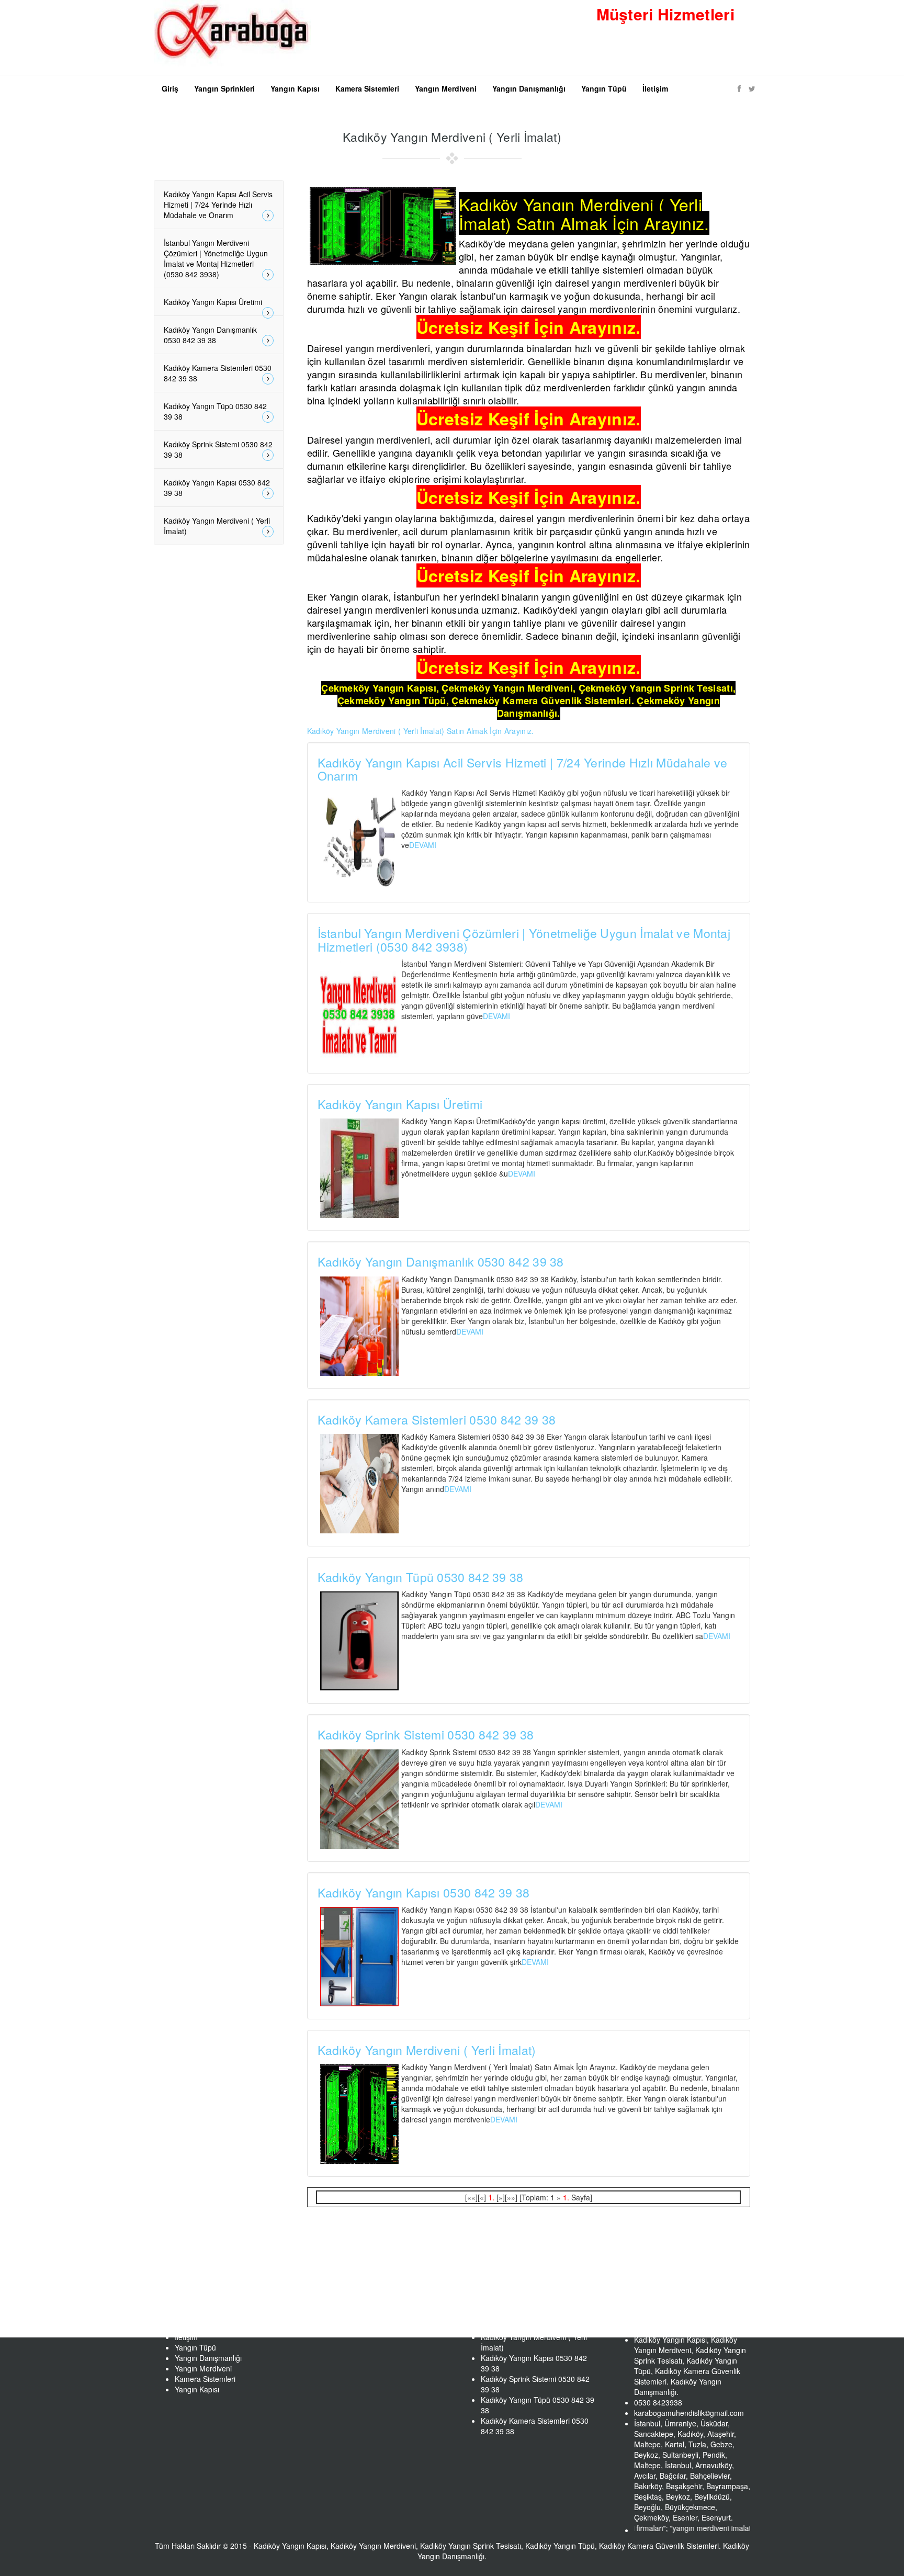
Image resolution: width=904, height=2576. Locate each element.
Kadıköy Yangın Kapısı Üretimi (400, 1104)
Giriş (170, 88)
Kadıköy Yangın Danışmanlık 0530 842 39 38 (441, 1262)
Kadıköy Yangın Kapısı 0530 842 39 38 (424, 1893)
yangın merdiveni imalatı (660, 2528)
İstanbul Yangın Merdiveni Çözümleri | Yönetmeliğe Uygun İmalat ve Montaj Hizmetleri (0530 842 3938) (524, 940)
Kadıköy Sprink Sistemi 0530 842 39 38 (426, 1735)
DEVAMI (423, 845)
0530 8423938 (682, 47)
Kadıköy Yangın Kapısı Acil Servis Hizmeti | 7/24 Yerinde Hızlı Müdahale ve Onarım (523, 769)
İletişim (655, 88)
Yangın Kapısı (295, 88)
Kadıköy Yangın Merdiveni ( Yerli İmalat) (427, 2050)
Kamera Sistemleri (367, 88)
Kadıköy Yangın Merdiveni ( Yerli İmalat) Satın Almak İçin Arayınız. (421, 731)
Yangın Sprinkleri (224, 88)
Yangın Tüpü (604, 88)
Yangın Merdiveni (446, 88)
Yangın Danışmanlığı (529, 88)
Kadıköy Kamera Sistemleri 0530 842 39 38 (437, 1420)
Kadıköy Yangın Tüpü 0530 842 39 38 (421, 1577)
